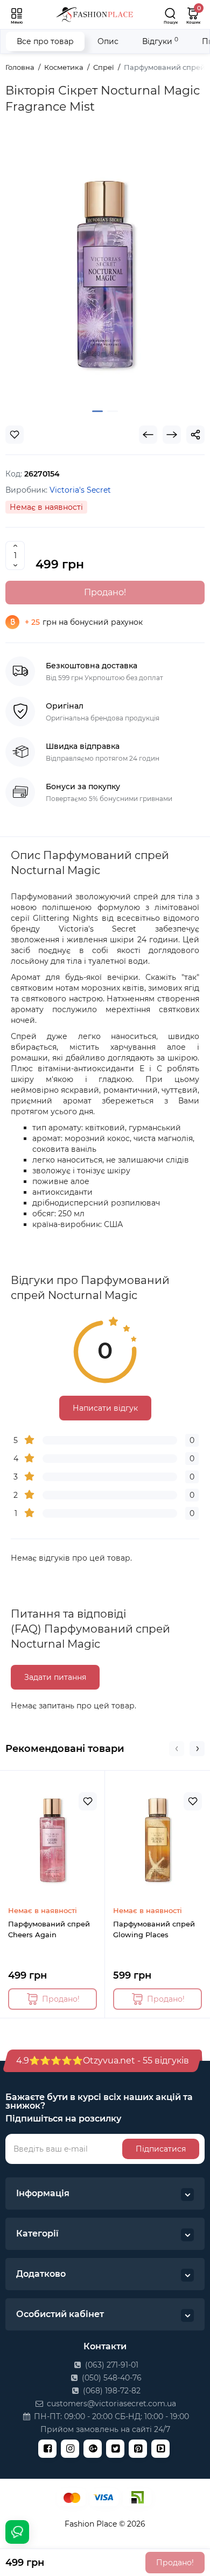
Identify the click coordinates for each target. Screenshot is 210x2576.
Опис (108, 41)
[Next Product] (172, 435)
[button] (177, 1749)
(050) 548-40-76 (111, 2378)
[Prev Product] (148, 435)
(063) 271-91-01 (111, 2365)
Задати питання (55, 1677)
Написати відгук (105, 1408)
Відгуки (160, 41)
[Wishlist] (15, 435)
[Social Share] (195, 435)
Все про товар (45, 41)
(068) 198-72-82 (111, 2391)
